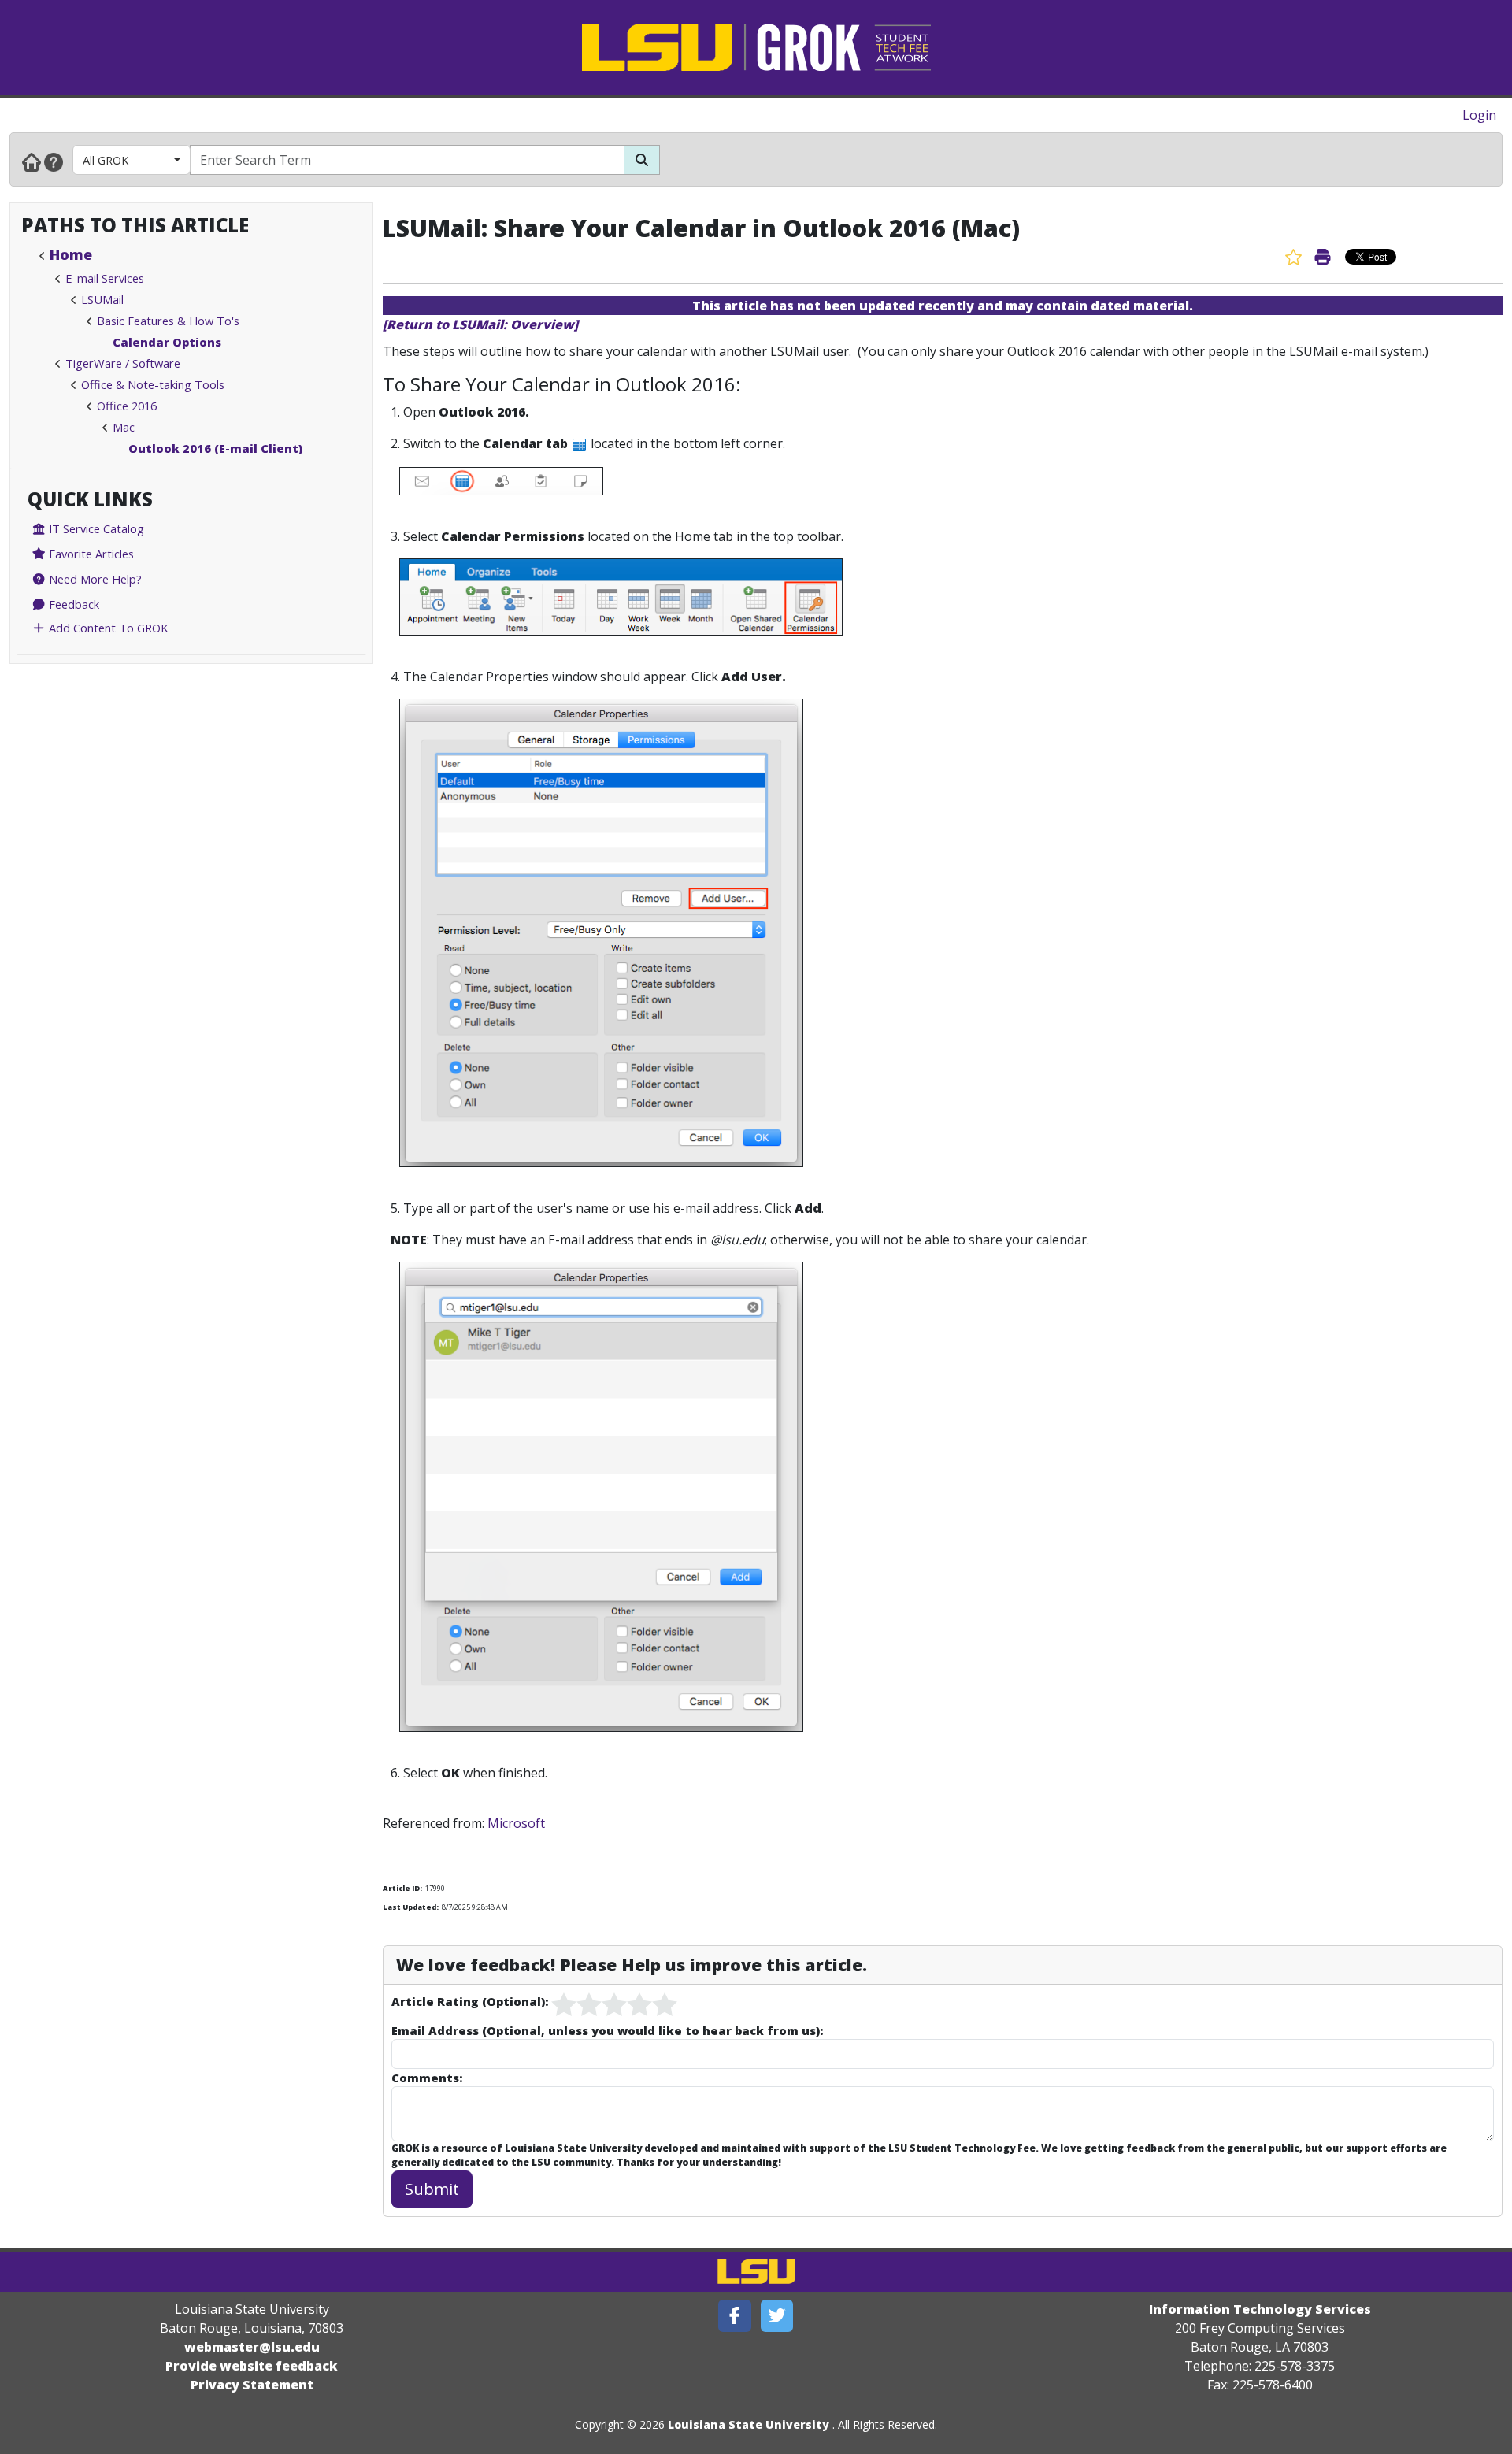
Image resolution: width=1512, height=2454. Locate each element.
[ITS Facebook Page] (735, 2316)
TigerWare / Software (123, 363)
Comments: (427, 2078)
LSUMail (102, 299)
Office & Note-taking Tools (153, 384)
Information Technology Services (1260, 2309)
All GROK (106, 160)
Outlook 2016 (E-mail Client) (215, 448)
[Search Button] (642, 160)
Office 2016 (127, 406)
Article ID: (402, 1888)
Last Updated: (411, 1907)
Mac (124, 427)
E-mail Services (105, 278)
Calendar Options (167, 342)
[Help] (54, 161)
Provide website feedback (252, 2366)
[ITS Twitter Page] (777, 2316)
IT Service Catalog (95, 528)
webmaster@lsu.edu (252, 2347)
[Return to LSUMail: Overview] (480, 324)
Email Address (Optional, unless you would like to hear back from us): (607, 2030)
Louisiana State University (749, 2424)
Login (1479, 115)
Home (71, 254)
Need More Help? (94, 579)
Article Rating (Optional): (470, 2001)
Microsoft (516, 1823)
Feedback (72, 604)
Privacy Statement (252, 2385)
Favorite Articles (90, 554)
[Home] (31, 161)
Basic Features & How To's (168, 321)
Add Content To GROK (107, 628)
